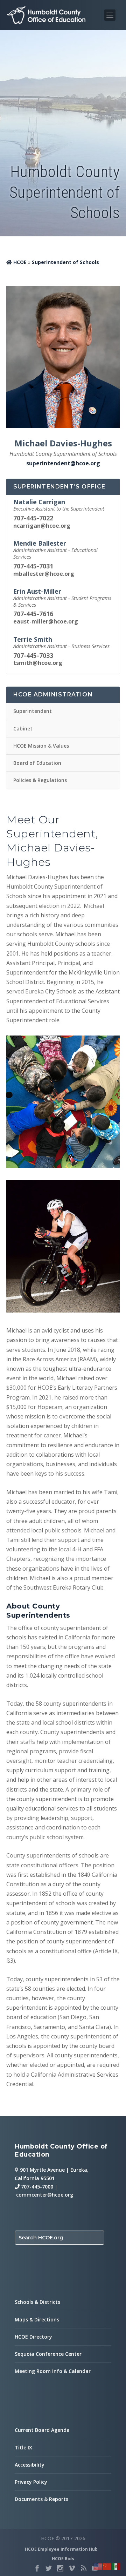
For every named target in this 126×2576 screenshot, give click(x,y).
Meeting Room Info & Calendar (53, 2371)
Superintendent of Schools (65, 262)
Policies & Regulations (40, 780)
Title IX (23, 2447)
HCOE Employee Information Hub (61, 2549)
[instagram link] (60, 2568)
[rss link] (83, 2568)
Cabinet (23, 729)
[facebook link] (37, 2568)
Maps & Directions (37, 2319)
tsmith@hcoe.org (38, 663)
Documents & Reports (41, 2499)
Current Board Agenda (42, 2430)
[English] (98, 2566)
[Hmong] (107, 2566)
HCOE (20, 262)
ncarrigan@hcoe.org (42, 526)
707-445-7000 (36, 2187)
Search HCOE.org (41, 2238)
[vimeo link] (72, 2568)
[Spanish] (116, 2566)
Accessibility (30, 2465)
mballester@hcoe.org (44, 574)
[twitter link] (49, 2568)
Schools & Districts (37, 2302)
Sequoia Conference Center (48, 2354)
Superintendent (33, 711)
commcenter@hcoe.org (45, 2195)
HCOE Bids (63, 2559)
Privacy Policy (31, 2482)
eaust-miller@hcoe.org (46, 621)
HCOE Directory (33, 2337)
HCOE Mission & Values (41, 746)
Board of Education (37, 763)
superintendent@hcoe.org (63, 463)
